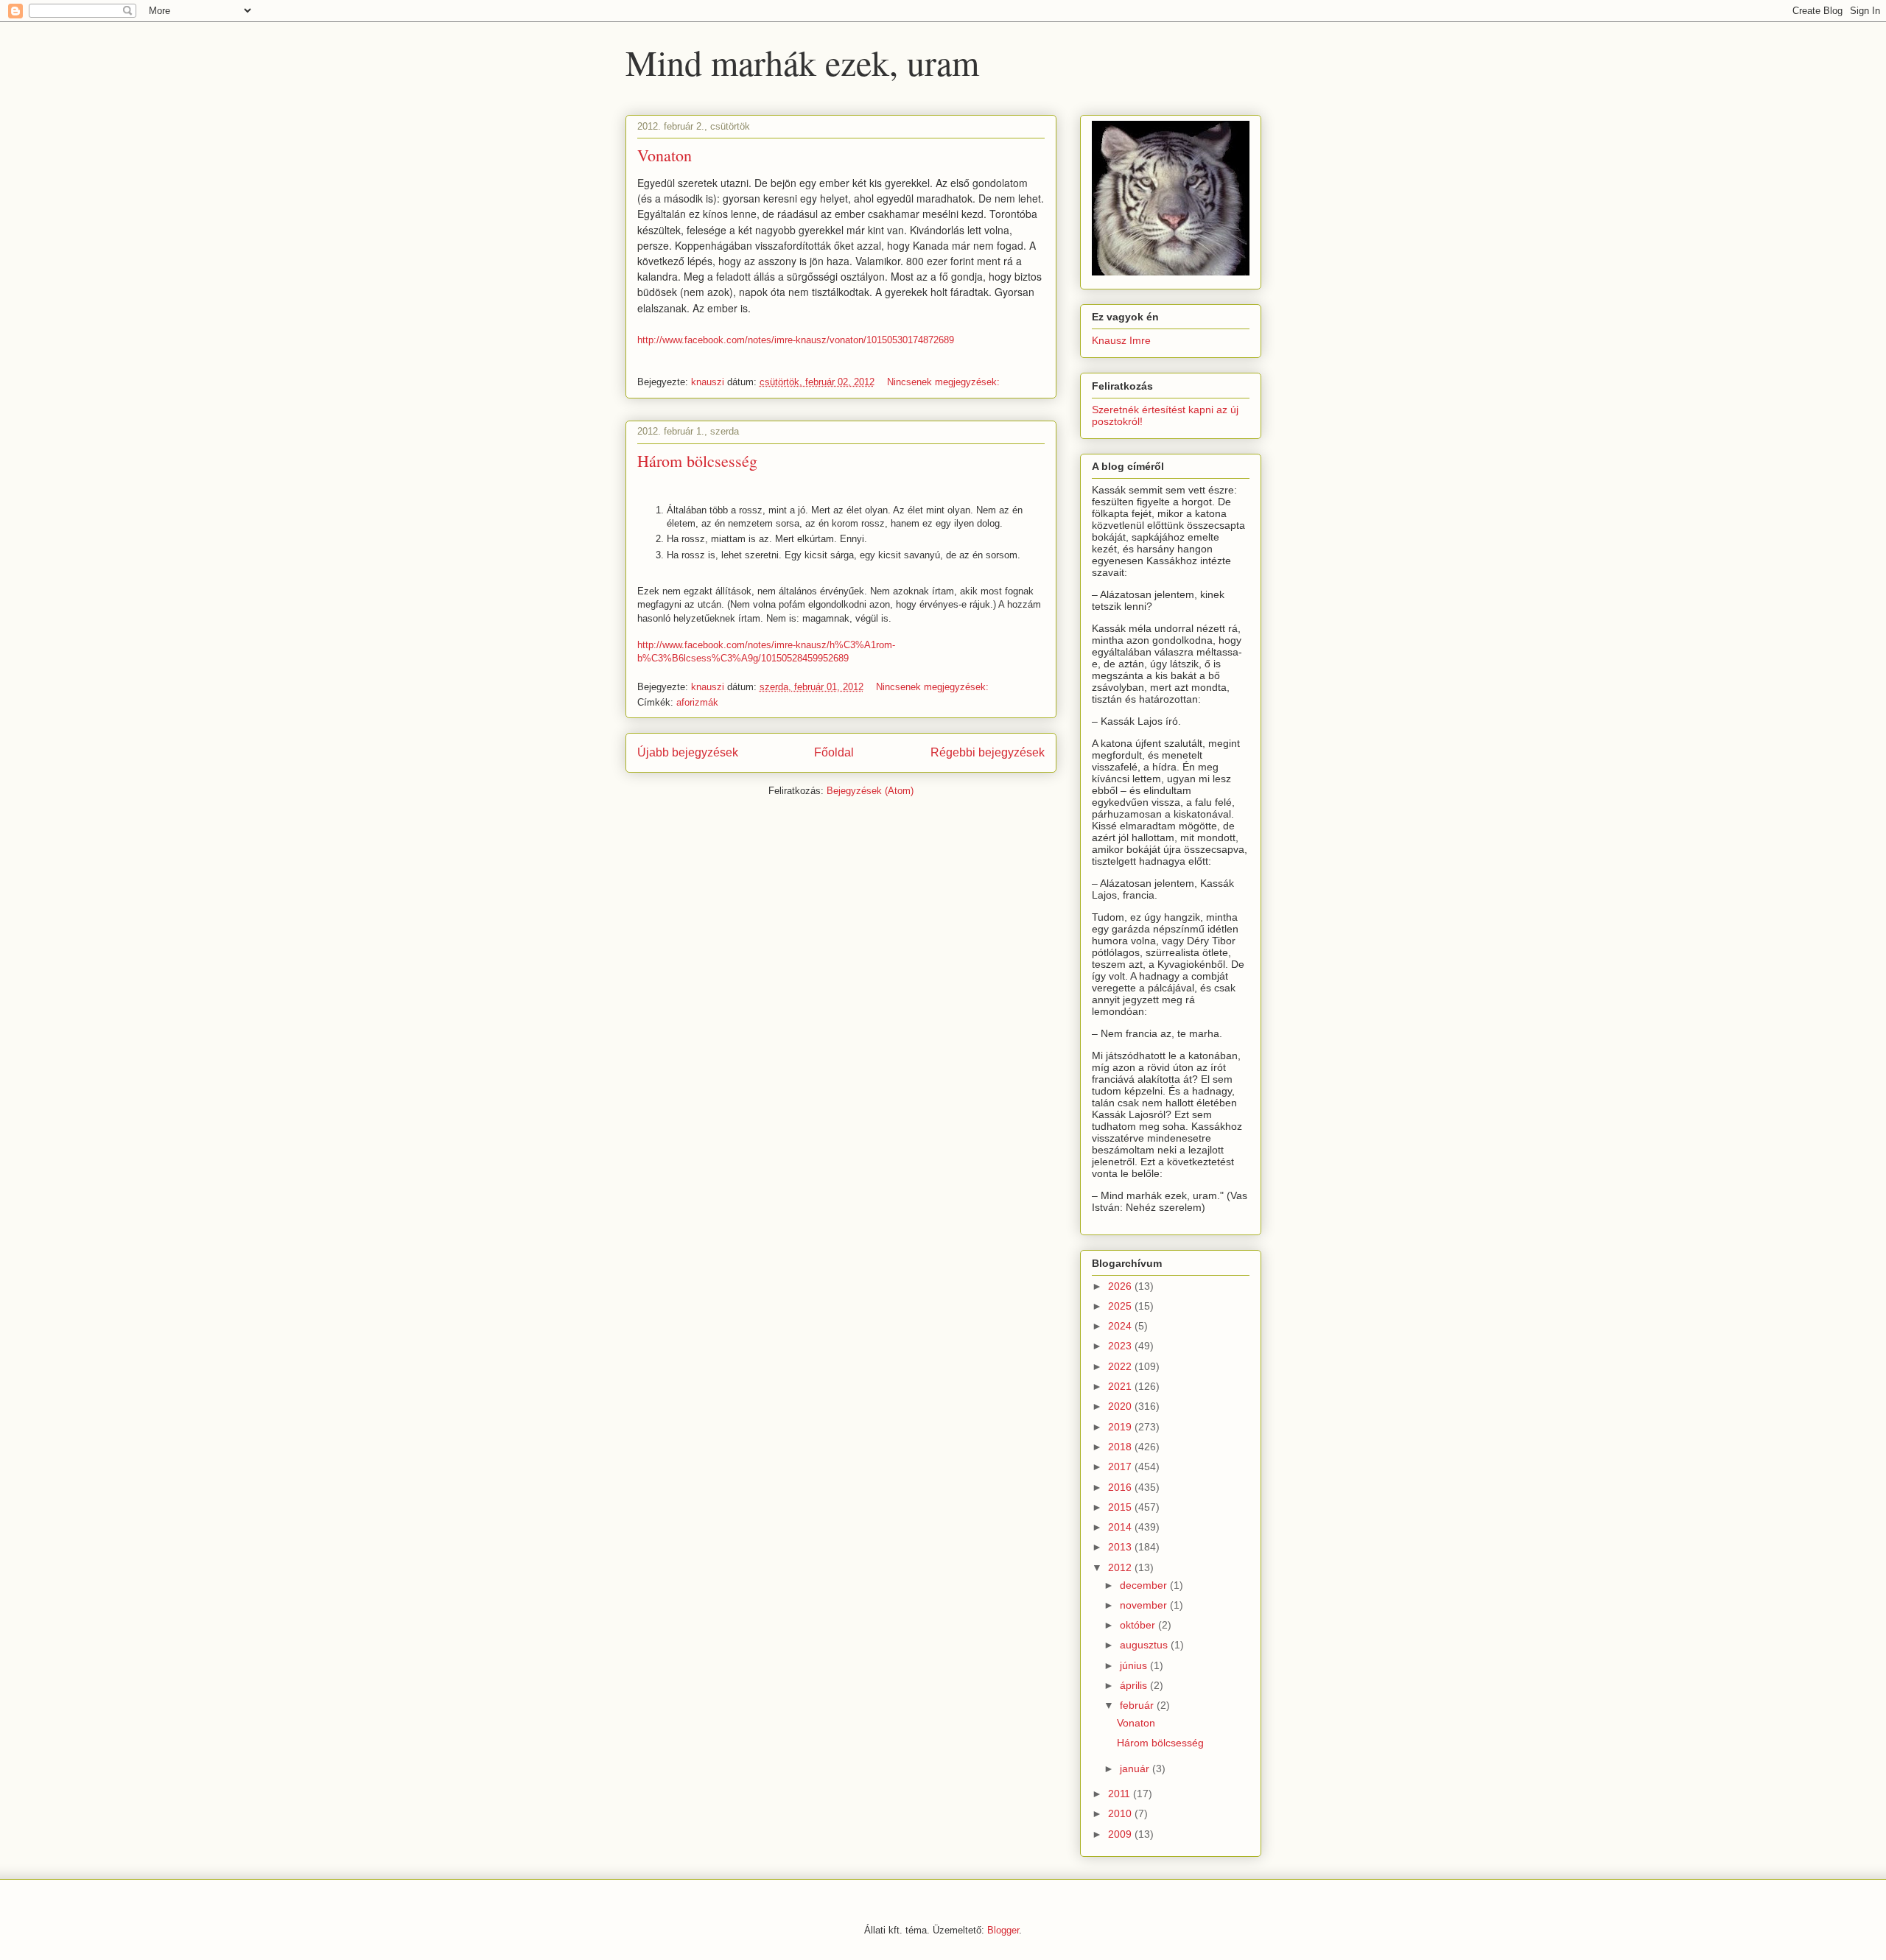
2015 (1121, 1507)
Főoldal (834, 752)
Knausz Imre (1121, 340)
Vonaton (665, 155)
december (1145, 1585)
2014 (1121, 1527)
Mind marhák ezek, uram (802, 62)
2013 (1121, 1547)
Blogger (1003, 1930)
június (1135, 1665)
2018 (1121, 1447)
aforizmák (697, 702)
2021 (1121, 1386)
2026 (1121, 1286)
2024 (1121, 1326)
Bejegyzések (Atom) (870, 791)
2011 (1121, 1794)
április (1135, 1685)
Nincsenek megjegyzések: (945, 382)
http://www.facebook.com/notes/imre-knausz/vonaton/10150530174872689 (796, 340)
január (1136, 1768)
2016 (1121, 1487)
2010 (1121, 1813)
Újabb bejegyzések (688, 752)
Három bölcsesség (697, 461)
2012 (1121, 1567)
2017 (1121, 1467)
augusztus (1145, 1645)
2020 (1121, 1406)
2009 (1121, 1834)
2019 (1121, 1427)
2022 (1121, 1366)
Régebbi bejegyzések (988, 752)
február (1138, 1705)
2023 (1121, 1346)
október (1139, 1625)
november (1145, 1605)
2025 (1121, 1306)
